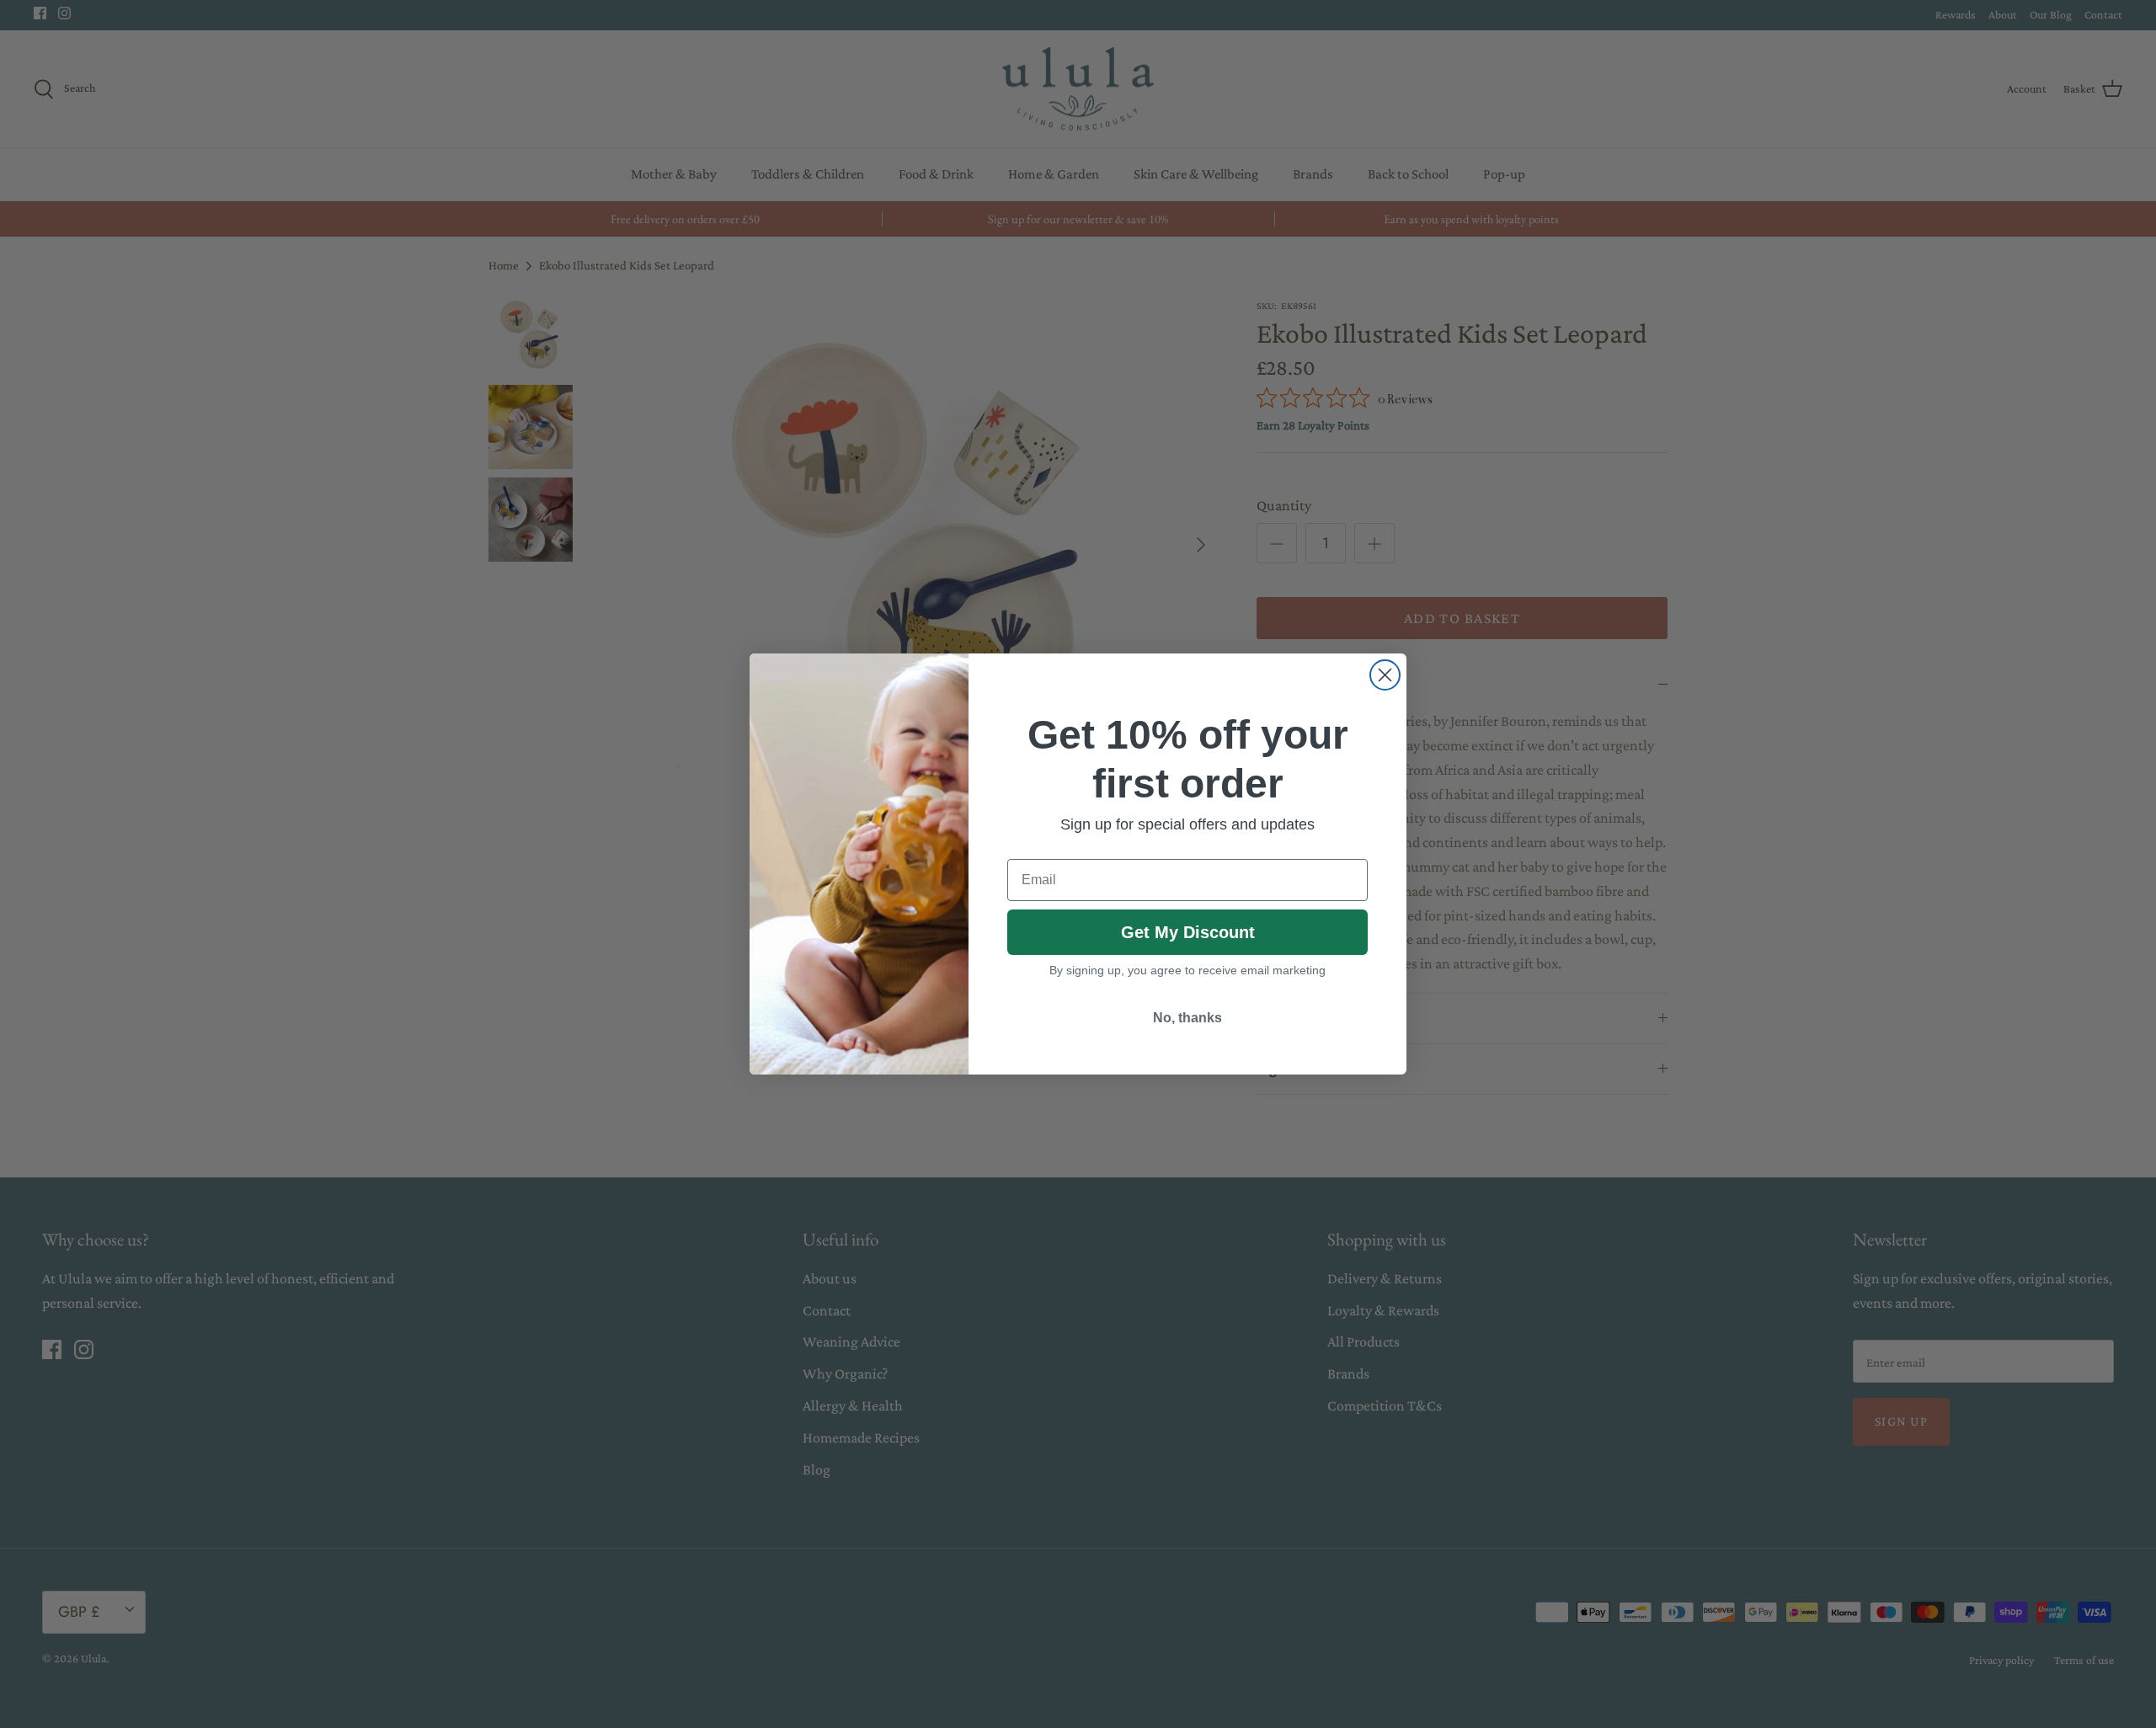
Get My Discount (1188, 932)
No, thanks (1187, 1018)
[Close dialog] (1385, 675)
